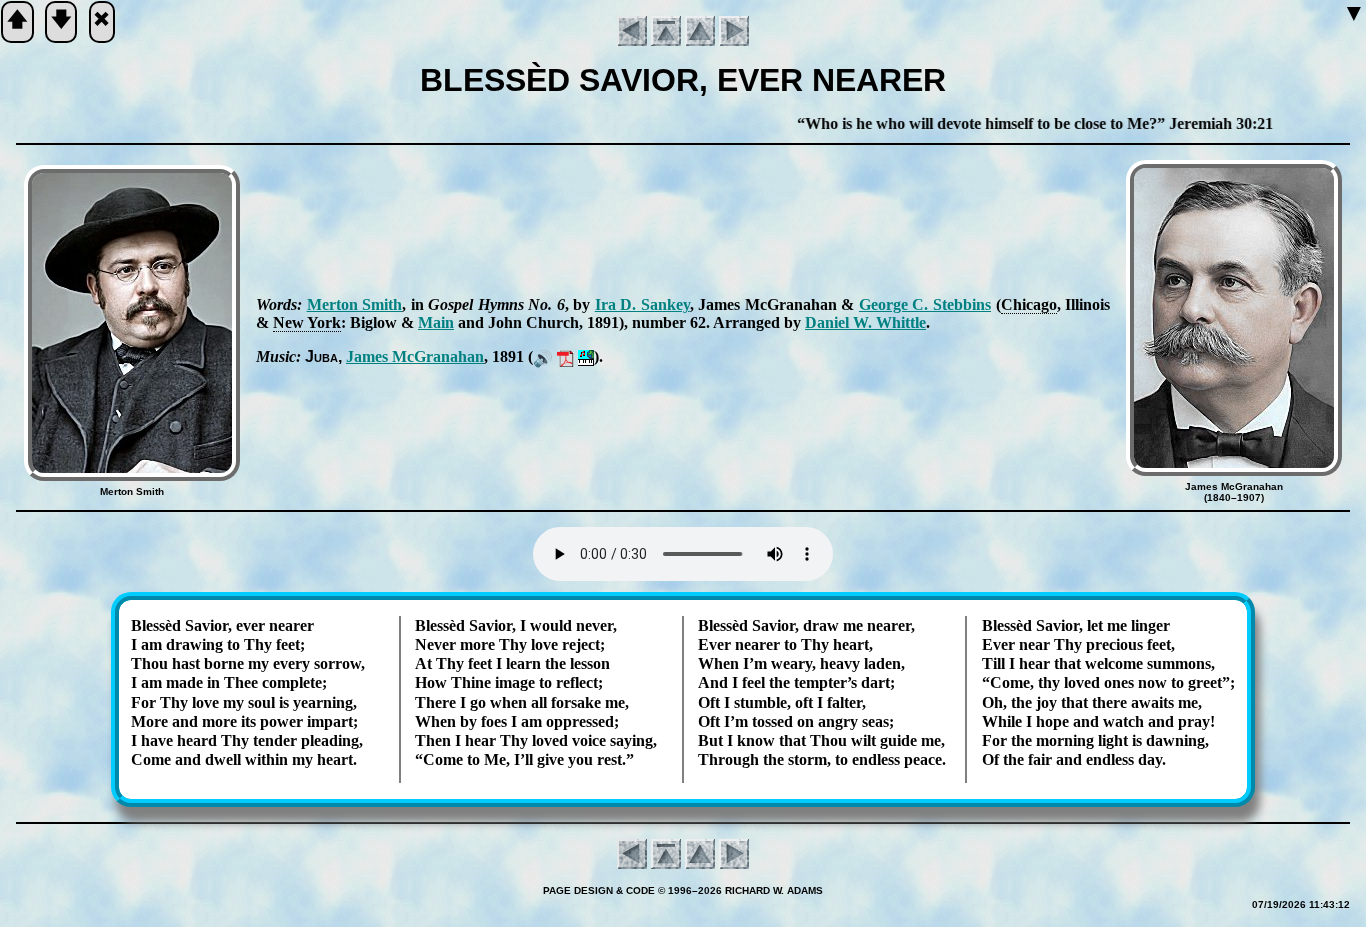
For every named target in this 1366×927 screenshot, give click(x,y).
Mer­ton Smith (355, 304)
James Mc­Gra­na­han (415, 356)
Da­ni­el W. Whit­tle (865, 322)
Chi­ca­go (1029, 304)
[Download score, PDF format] (565, 356)
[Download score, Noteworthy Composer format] (586, 356)
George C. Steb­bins (925, 304)
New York (307, 322)
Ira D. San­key (642, 304)
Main (436, 322)
